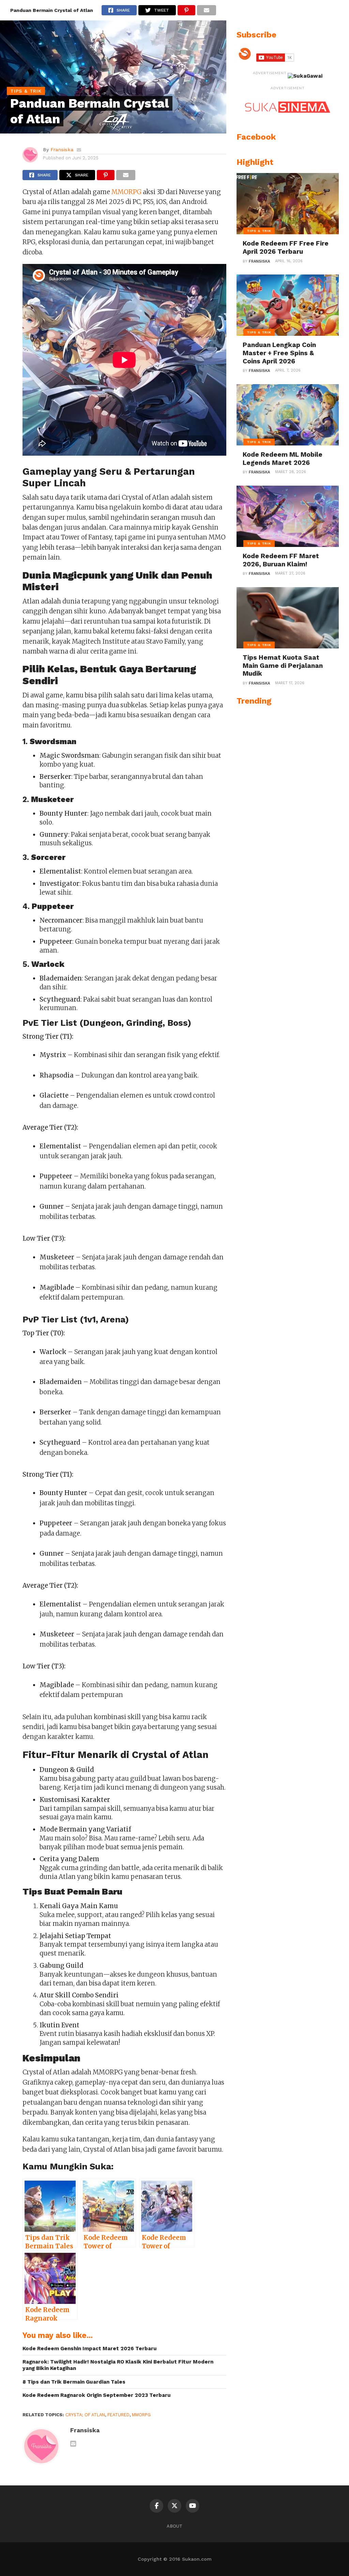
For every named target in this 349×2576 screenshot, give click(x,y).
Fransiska (62, 150)
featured (118, 2415)
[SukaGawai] (305, 76)
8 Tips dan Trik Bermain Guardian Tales (74, 2382)
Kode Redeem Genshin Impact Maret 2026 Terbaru (90, 2349)
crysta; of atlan (85, 2415)
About (174, 2526)
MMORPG (126, 192)
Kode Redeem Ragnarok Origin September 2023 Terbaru (97, 2395)
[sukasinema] (288, 120)
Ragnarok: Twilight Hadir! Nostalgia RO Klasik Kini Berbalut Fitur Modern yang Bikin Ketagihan (118, 2365)
